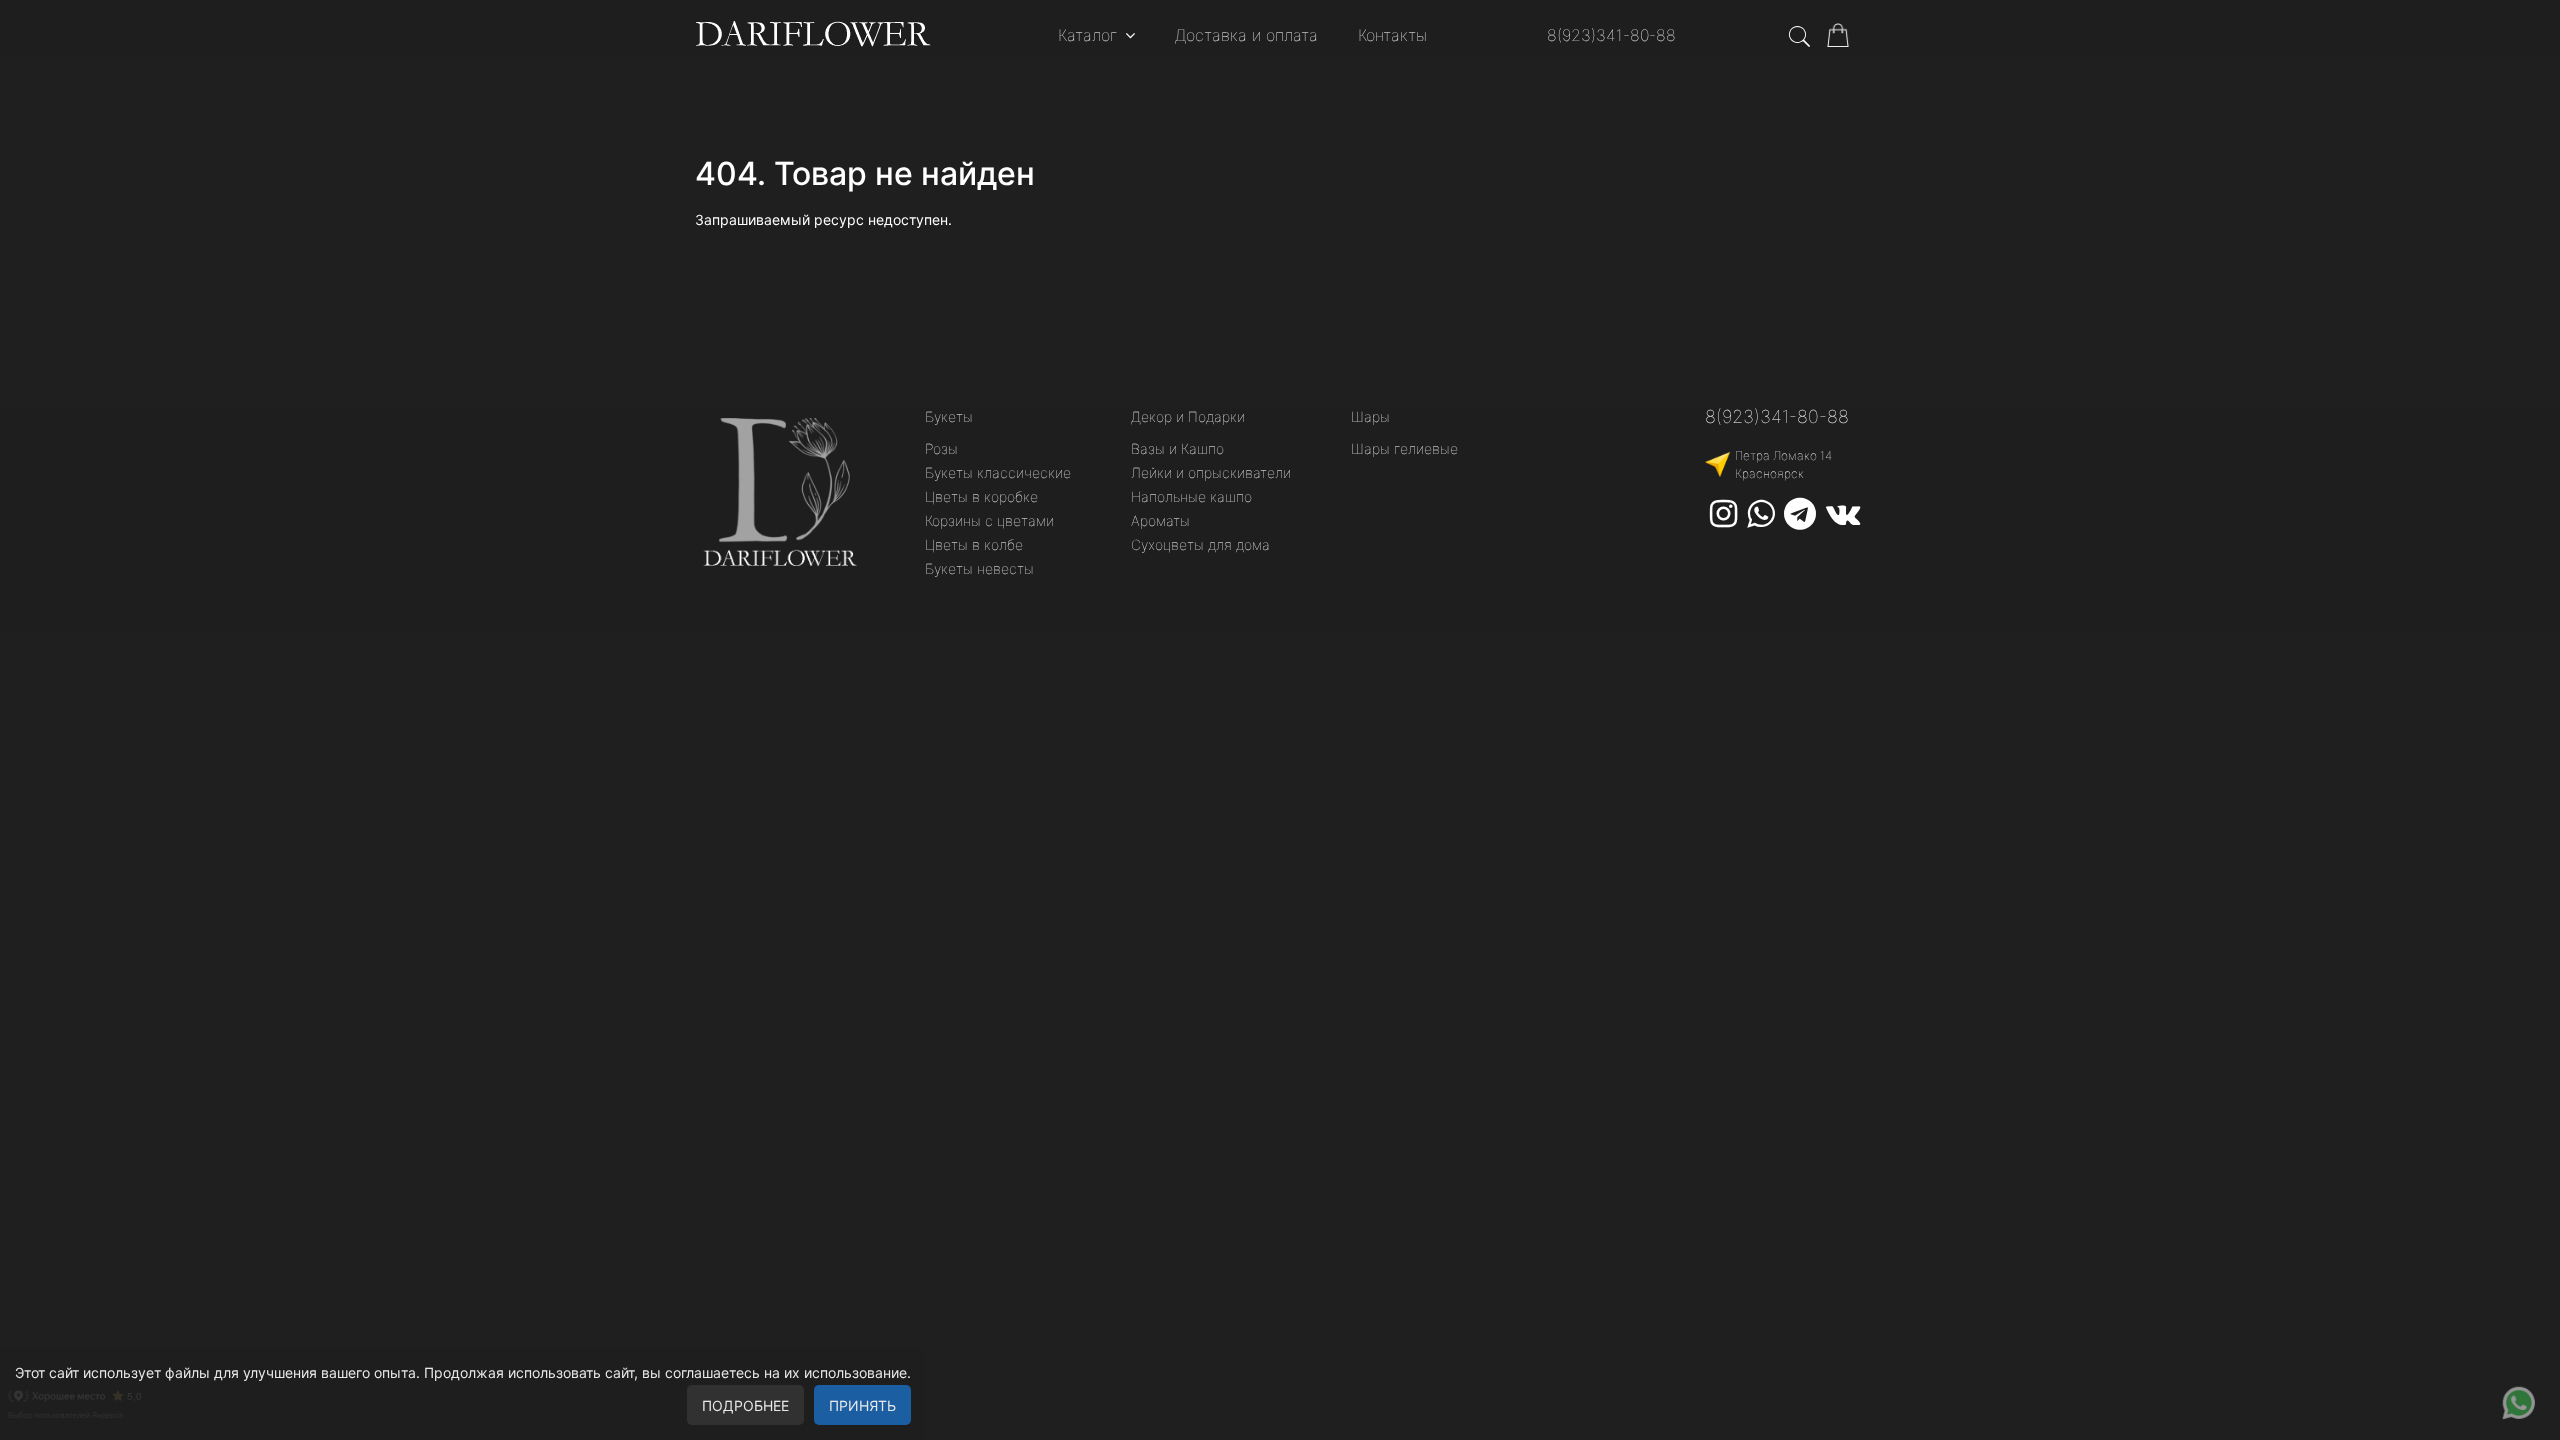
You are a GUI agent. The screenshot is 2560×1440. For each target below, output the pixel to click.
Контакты (1392, 35)
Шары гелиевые (1404, 448)
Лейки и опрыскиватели (1211, 472)
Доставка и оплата (1246, 35)
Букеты (949, 416)
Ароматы (1160, 520)
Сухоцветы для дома (1200, 544)
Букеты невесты (979, 568)
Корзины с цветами (989, 520)
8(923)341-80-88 (1611, 35)
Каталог (1087, 35)
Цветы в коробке (981, 496)
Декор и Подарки (1188, 416)
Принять (862, 1405)
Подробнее (745, 1405)
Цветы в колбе (974, 544)
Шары (1370, 416)
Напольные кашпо (1191, 496)
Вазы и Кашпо (1177, 448)
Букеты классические (998, 472)
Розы (941, 448)
